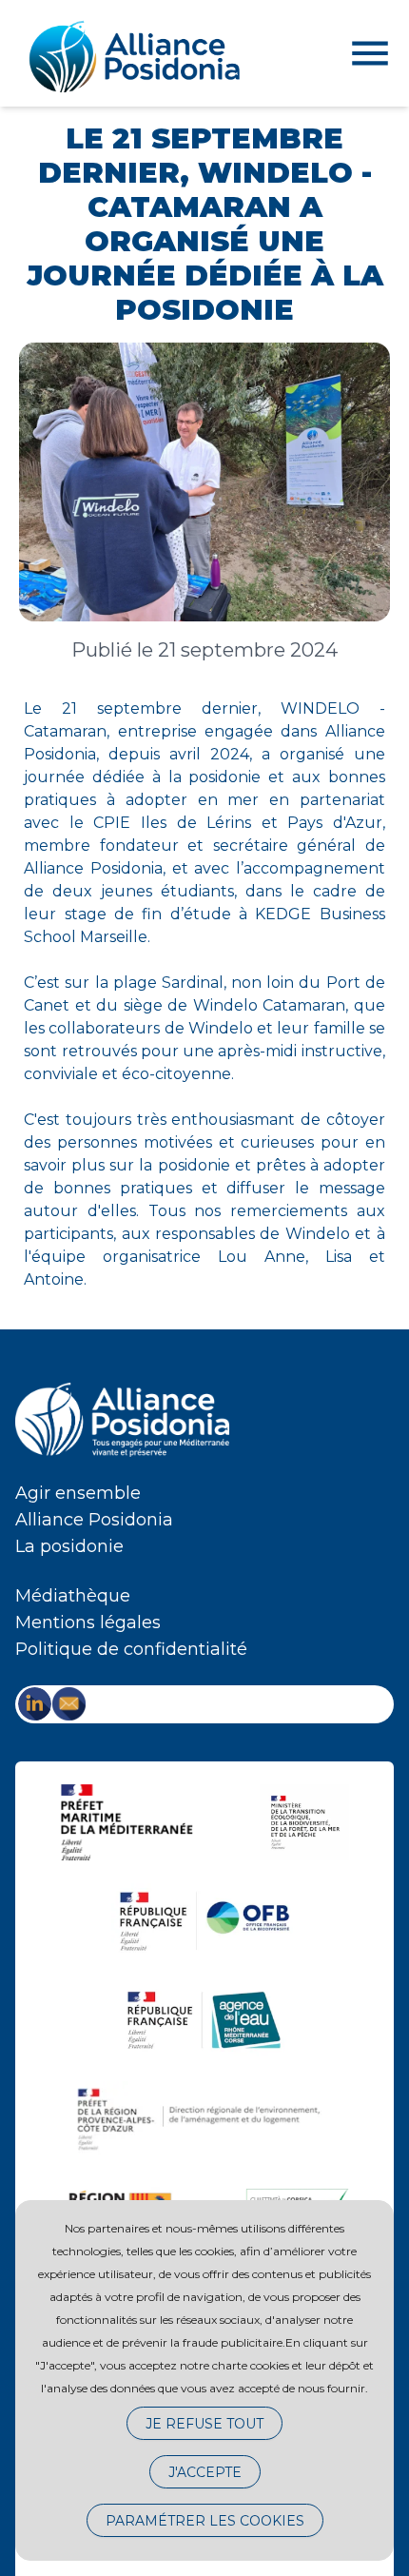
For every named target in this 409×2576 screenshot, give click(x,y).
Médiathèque (73, 1596)
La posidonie (69, 1546)
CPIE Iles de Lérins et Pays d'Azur (237, 823)
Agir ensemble (78, 1493)
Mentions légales (88, 1622)
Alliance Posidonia (94, 1520)
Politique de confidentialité (131, 1649)
